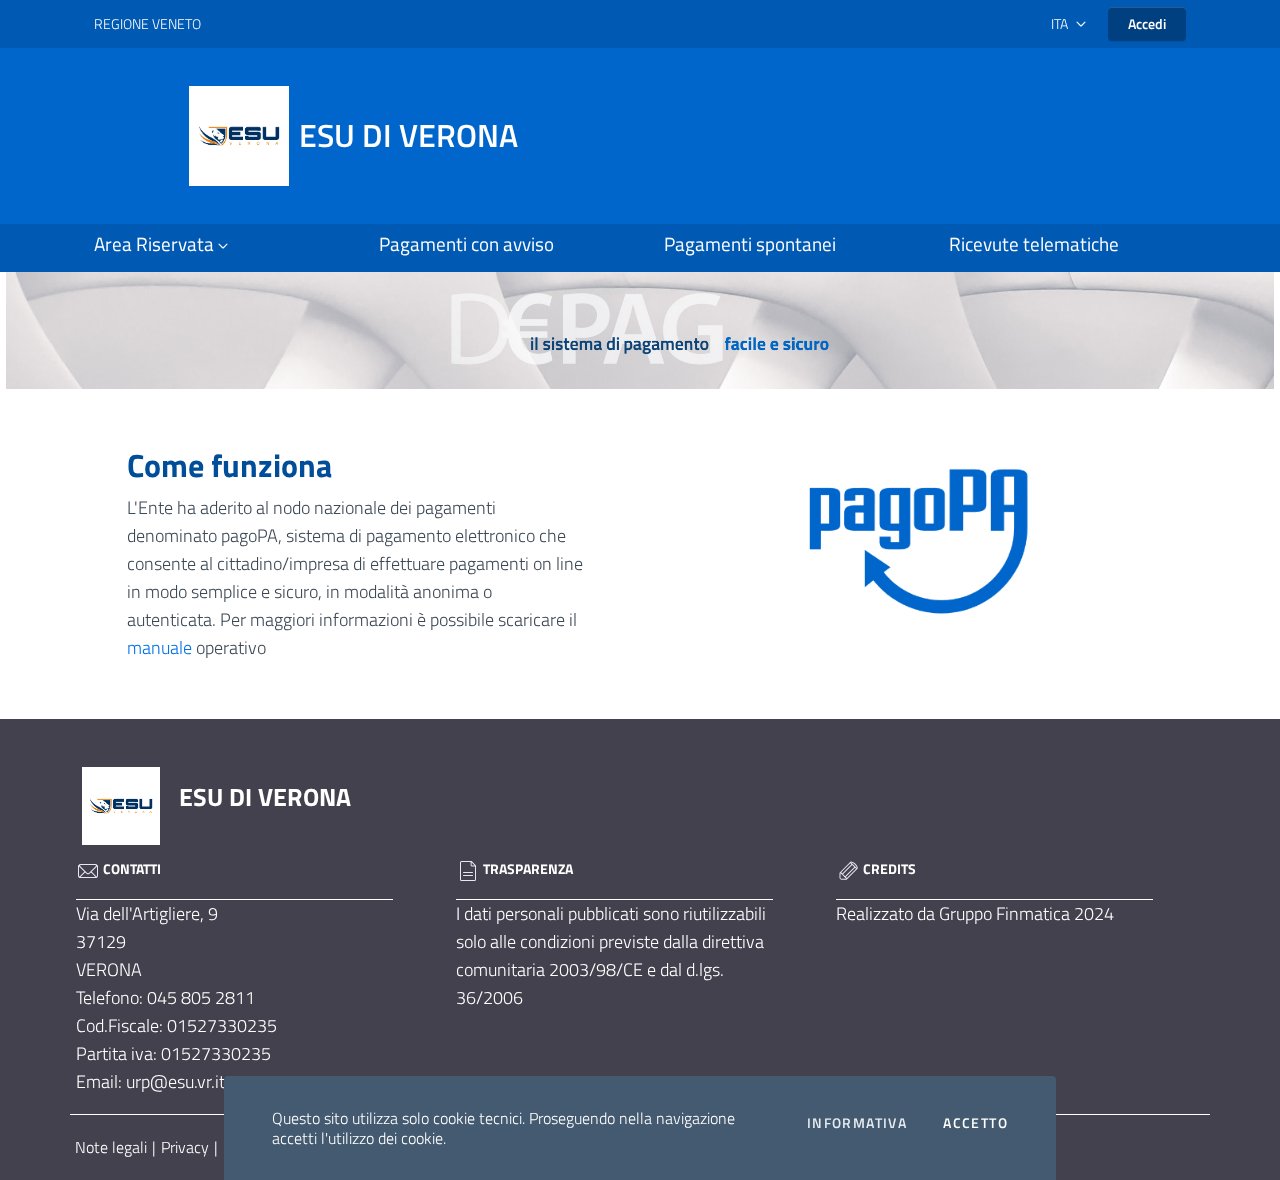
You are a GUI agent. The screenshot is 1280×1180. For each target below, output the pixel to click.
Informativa (857, 1123)
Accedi (1147, 23)
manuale (159, 647)
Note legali (111, 1147)
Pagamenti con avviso (466, 244)
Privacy (185, 1147)
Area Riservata (154, 244)
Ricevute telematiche (1034, 244)
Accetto (975, 1123)
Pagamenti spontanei (750, 244)
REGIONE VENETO (147, 23)
